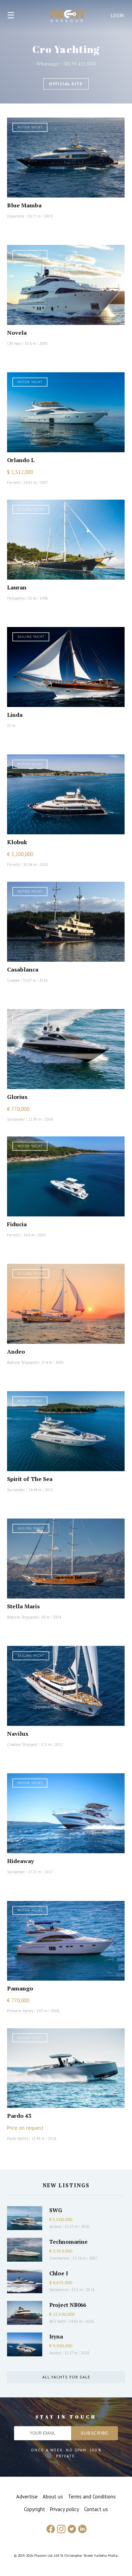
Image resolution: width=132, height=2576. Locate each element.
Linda (15, 715)
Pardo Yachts (18, 2138)
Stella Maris (23, 1606)
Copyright (34, 2509)
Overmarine (60, 2258)
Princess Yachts (20, 2011)
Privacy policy (65, 2509)
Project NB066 (68, 2305)
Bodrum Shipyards (23, 1362)
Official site (66, 84)
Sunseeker (16, 1119)
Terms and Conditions (92, 2497)
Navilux (18, 1734)
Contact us (96, 2509)
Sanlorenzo (59, 2290)
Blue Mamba (24, 205)
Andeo (16, 1352)
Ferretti (14, 482)
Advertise (27, 2497)
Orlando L (21, 460)
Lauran (17, 587)
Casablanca (23, 969)
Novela (17, 333)
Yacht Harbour (68, 17)
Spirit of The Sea (30, 1479)
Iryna (56, 2336)
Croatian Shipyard (22, 1744)
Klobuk (17, 842)
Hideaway (20, 1861)
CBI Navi (14, 343)
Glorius (17, 1097)
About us (53, 2497)
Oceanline (16, 216)
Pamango (20, 1988)
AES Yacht (58, 2321)
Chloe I (59, 2273)
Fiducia (17, 1224)
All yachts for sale (66, 2377)
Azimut (55, 2227)
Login (118, 16)
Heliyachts (16, 598)
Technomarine (68, 2242)
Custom (13, 980)
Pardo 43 (19, 2116)
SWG (56, 2210)
